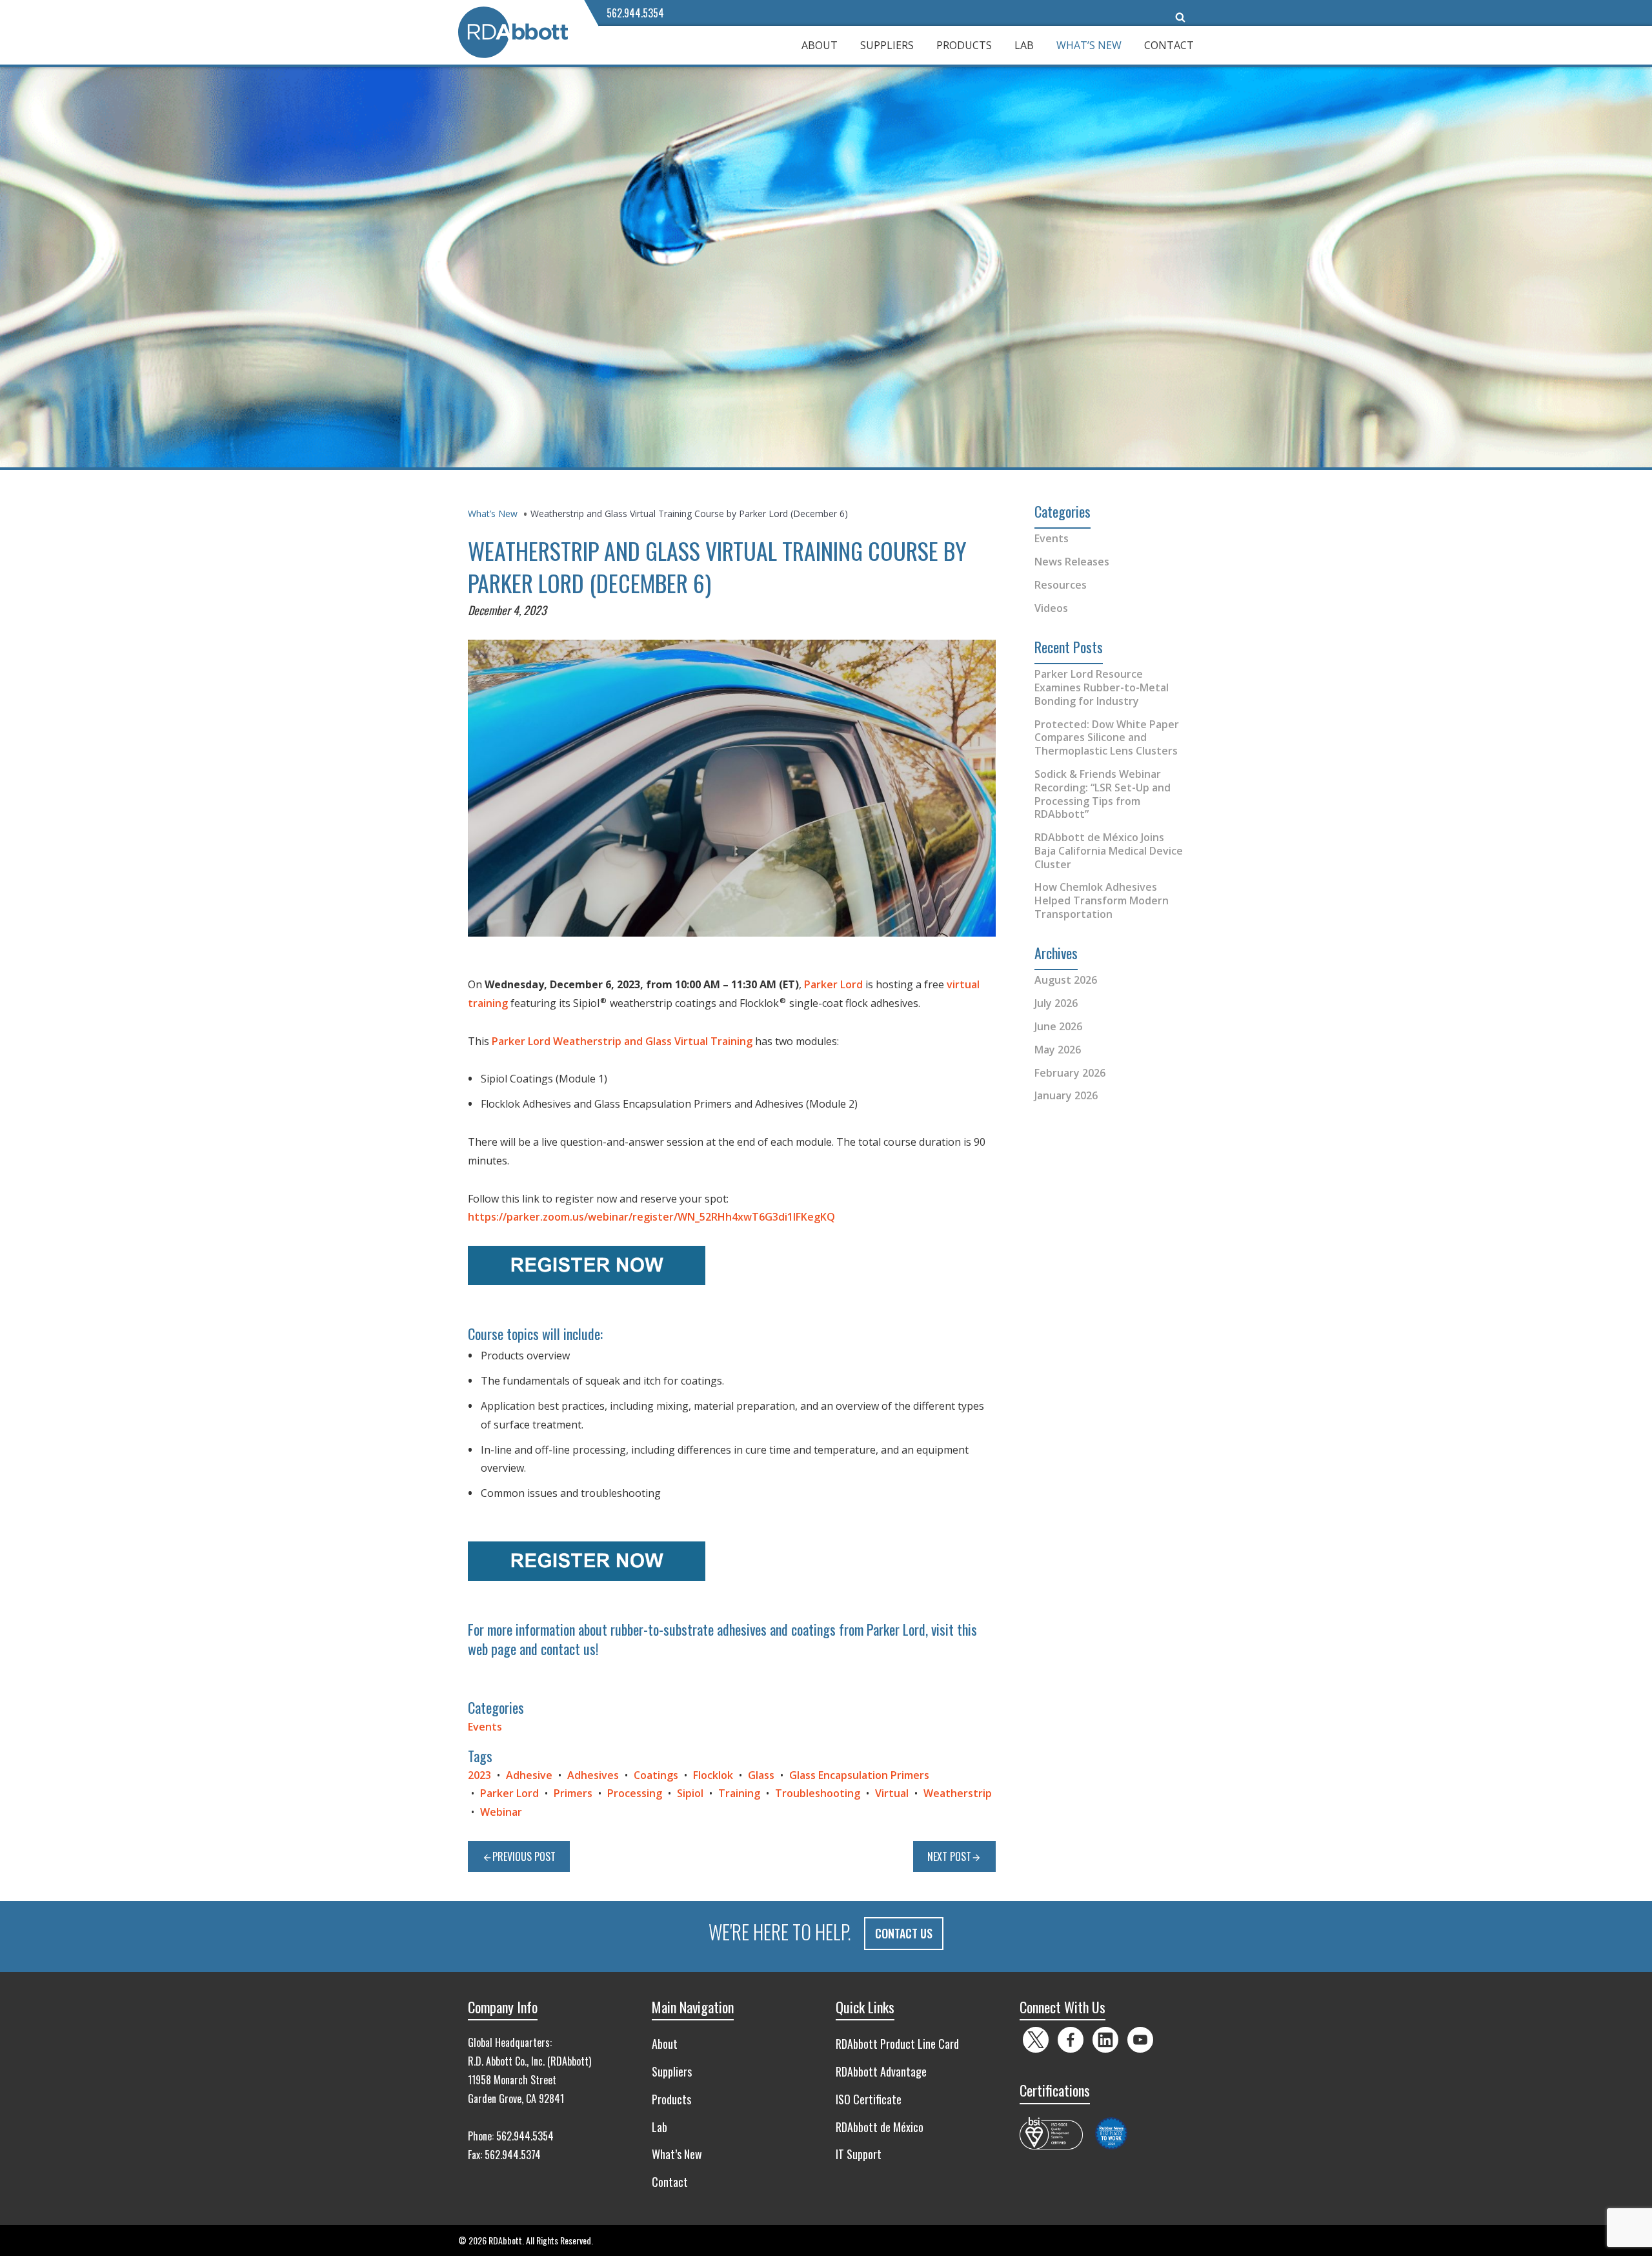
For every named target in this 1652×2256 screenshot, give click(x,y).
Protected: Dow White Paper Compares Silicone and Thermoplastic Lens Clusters (1107, 738)
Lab (1024, 45)
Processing (635, 1793)
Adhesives (593, 1775)
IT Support (859, 2154)
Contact (1169, 45)
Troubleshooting (818, 1793)
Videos (1051, 608)
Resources (1061, 585)
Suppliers (887, 45)
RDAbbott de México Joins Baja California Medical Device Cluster (1109, 851)
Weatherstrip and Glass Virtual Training (653, 1041)
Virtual (892, 1793)
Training (739, 1793)
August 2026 (1066, 980)
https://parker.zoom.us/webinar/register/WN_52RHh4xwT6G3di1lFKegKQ (651, 1217)
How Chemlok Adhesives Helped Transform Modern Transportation (1102, 900)
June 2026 (1058, 1026)
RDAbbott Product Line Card (897, 2044)
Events (485, 1727)
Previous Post (524, 1856)
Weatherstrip (958, 1793)
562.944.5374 (513, 2155)
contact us (568, 1649)
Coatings (656, 1775)
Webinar (501, 1812)
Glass (761, 1775)
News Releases (1072, 562)
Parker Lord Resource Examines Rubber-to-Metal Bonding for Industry (1102, 687)
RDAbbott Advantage (881, 2071)
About (820, 45)
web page (492, 1649)
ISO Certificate (869, 2099)
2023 (479, 1775)
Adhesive (529, 1775)
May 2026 (1058, 1050)
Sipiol (690, 1793)
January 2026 (1066, 1095)
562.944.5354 (635, 13)
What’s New (1089, 45)
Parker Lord (833, 984)
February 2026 (1070, 1073)
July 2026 (1056, 1003)
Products (964, 45)
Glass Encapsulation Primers (859, 1775)
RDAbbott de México (880, 2127)
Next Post (949, 1856)
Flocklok (713, 1775)
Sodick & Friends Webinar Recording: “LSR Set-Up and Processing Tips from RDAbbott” (1103, 794)
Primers (573, 1793)
